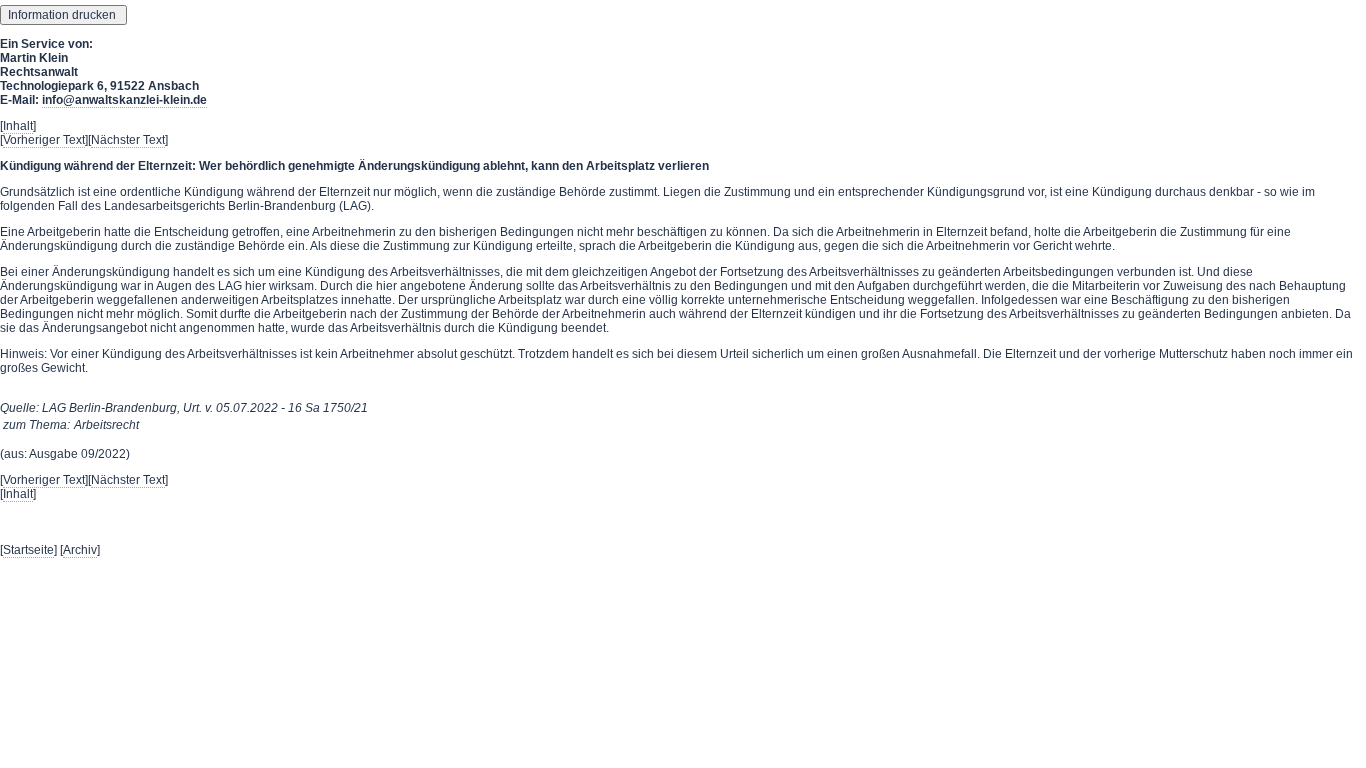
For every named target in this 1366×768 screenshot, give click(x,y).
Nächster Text (128, 140)
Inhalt (18, 126)
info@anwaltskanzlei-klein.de (124, 100)
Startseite (28, 550)
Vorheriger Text (44, 140)
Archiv (80, 550)
